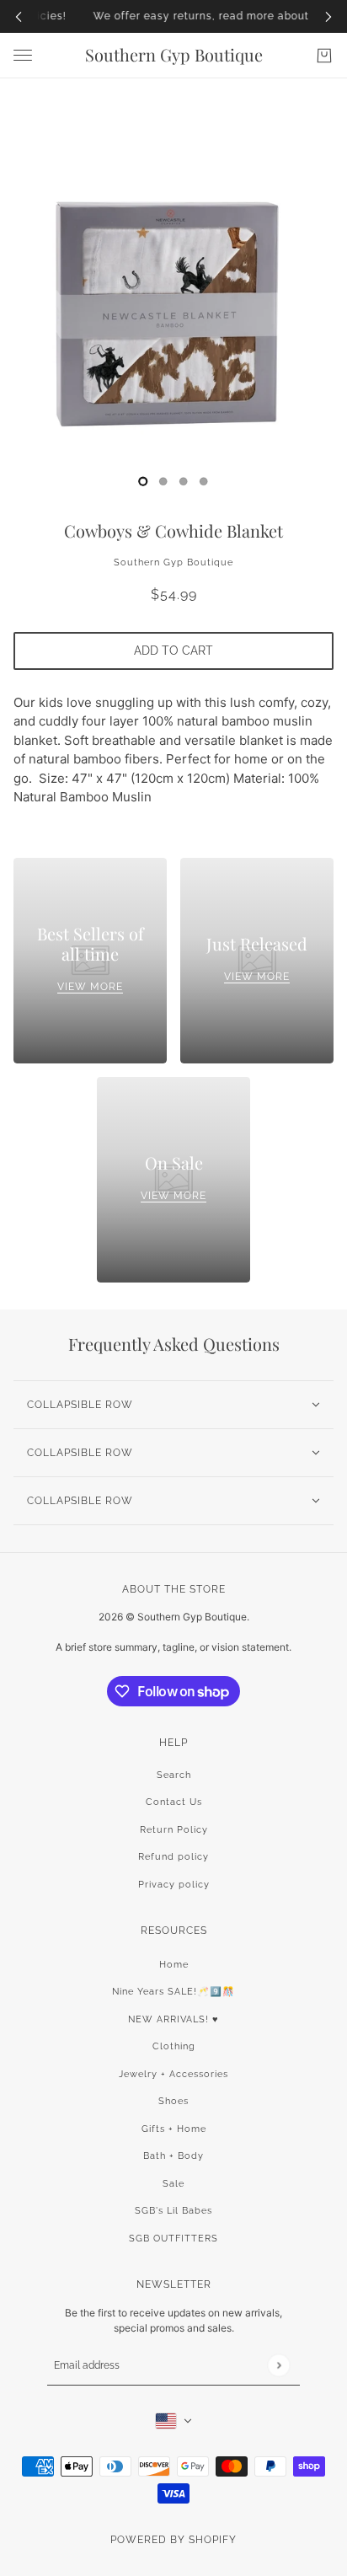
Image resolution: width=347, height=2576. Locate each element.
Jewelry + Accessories (173, 2074)
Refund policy (173, 1857)
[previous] (19, 16)
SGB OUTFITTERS (173, 2239)
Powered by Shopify (173, 2540)
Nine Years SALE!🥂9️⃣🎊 (173, 1992)
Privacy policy (174, 1885)
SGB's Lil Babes (173, 2211)
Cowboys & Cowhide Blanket (173, 530)
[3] (204, 481)
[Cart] (324, 56)
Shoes (173, 2101)
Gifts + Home (174, 2129)
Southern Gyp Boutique (173, 562)
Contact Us (174, 1802)
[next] (328, 16)
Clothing (174, 2046)
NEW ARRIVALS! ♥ (173, 2019)
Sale (173, 2184)
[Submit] (278, 2366)
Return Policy (174, 1830)
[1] (163, 481)
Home (174, 1965)
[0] (143, 481)
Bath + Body (173, 2156)
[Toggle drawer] (23, 55)
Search (174, 1775)
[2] (184, 481)
